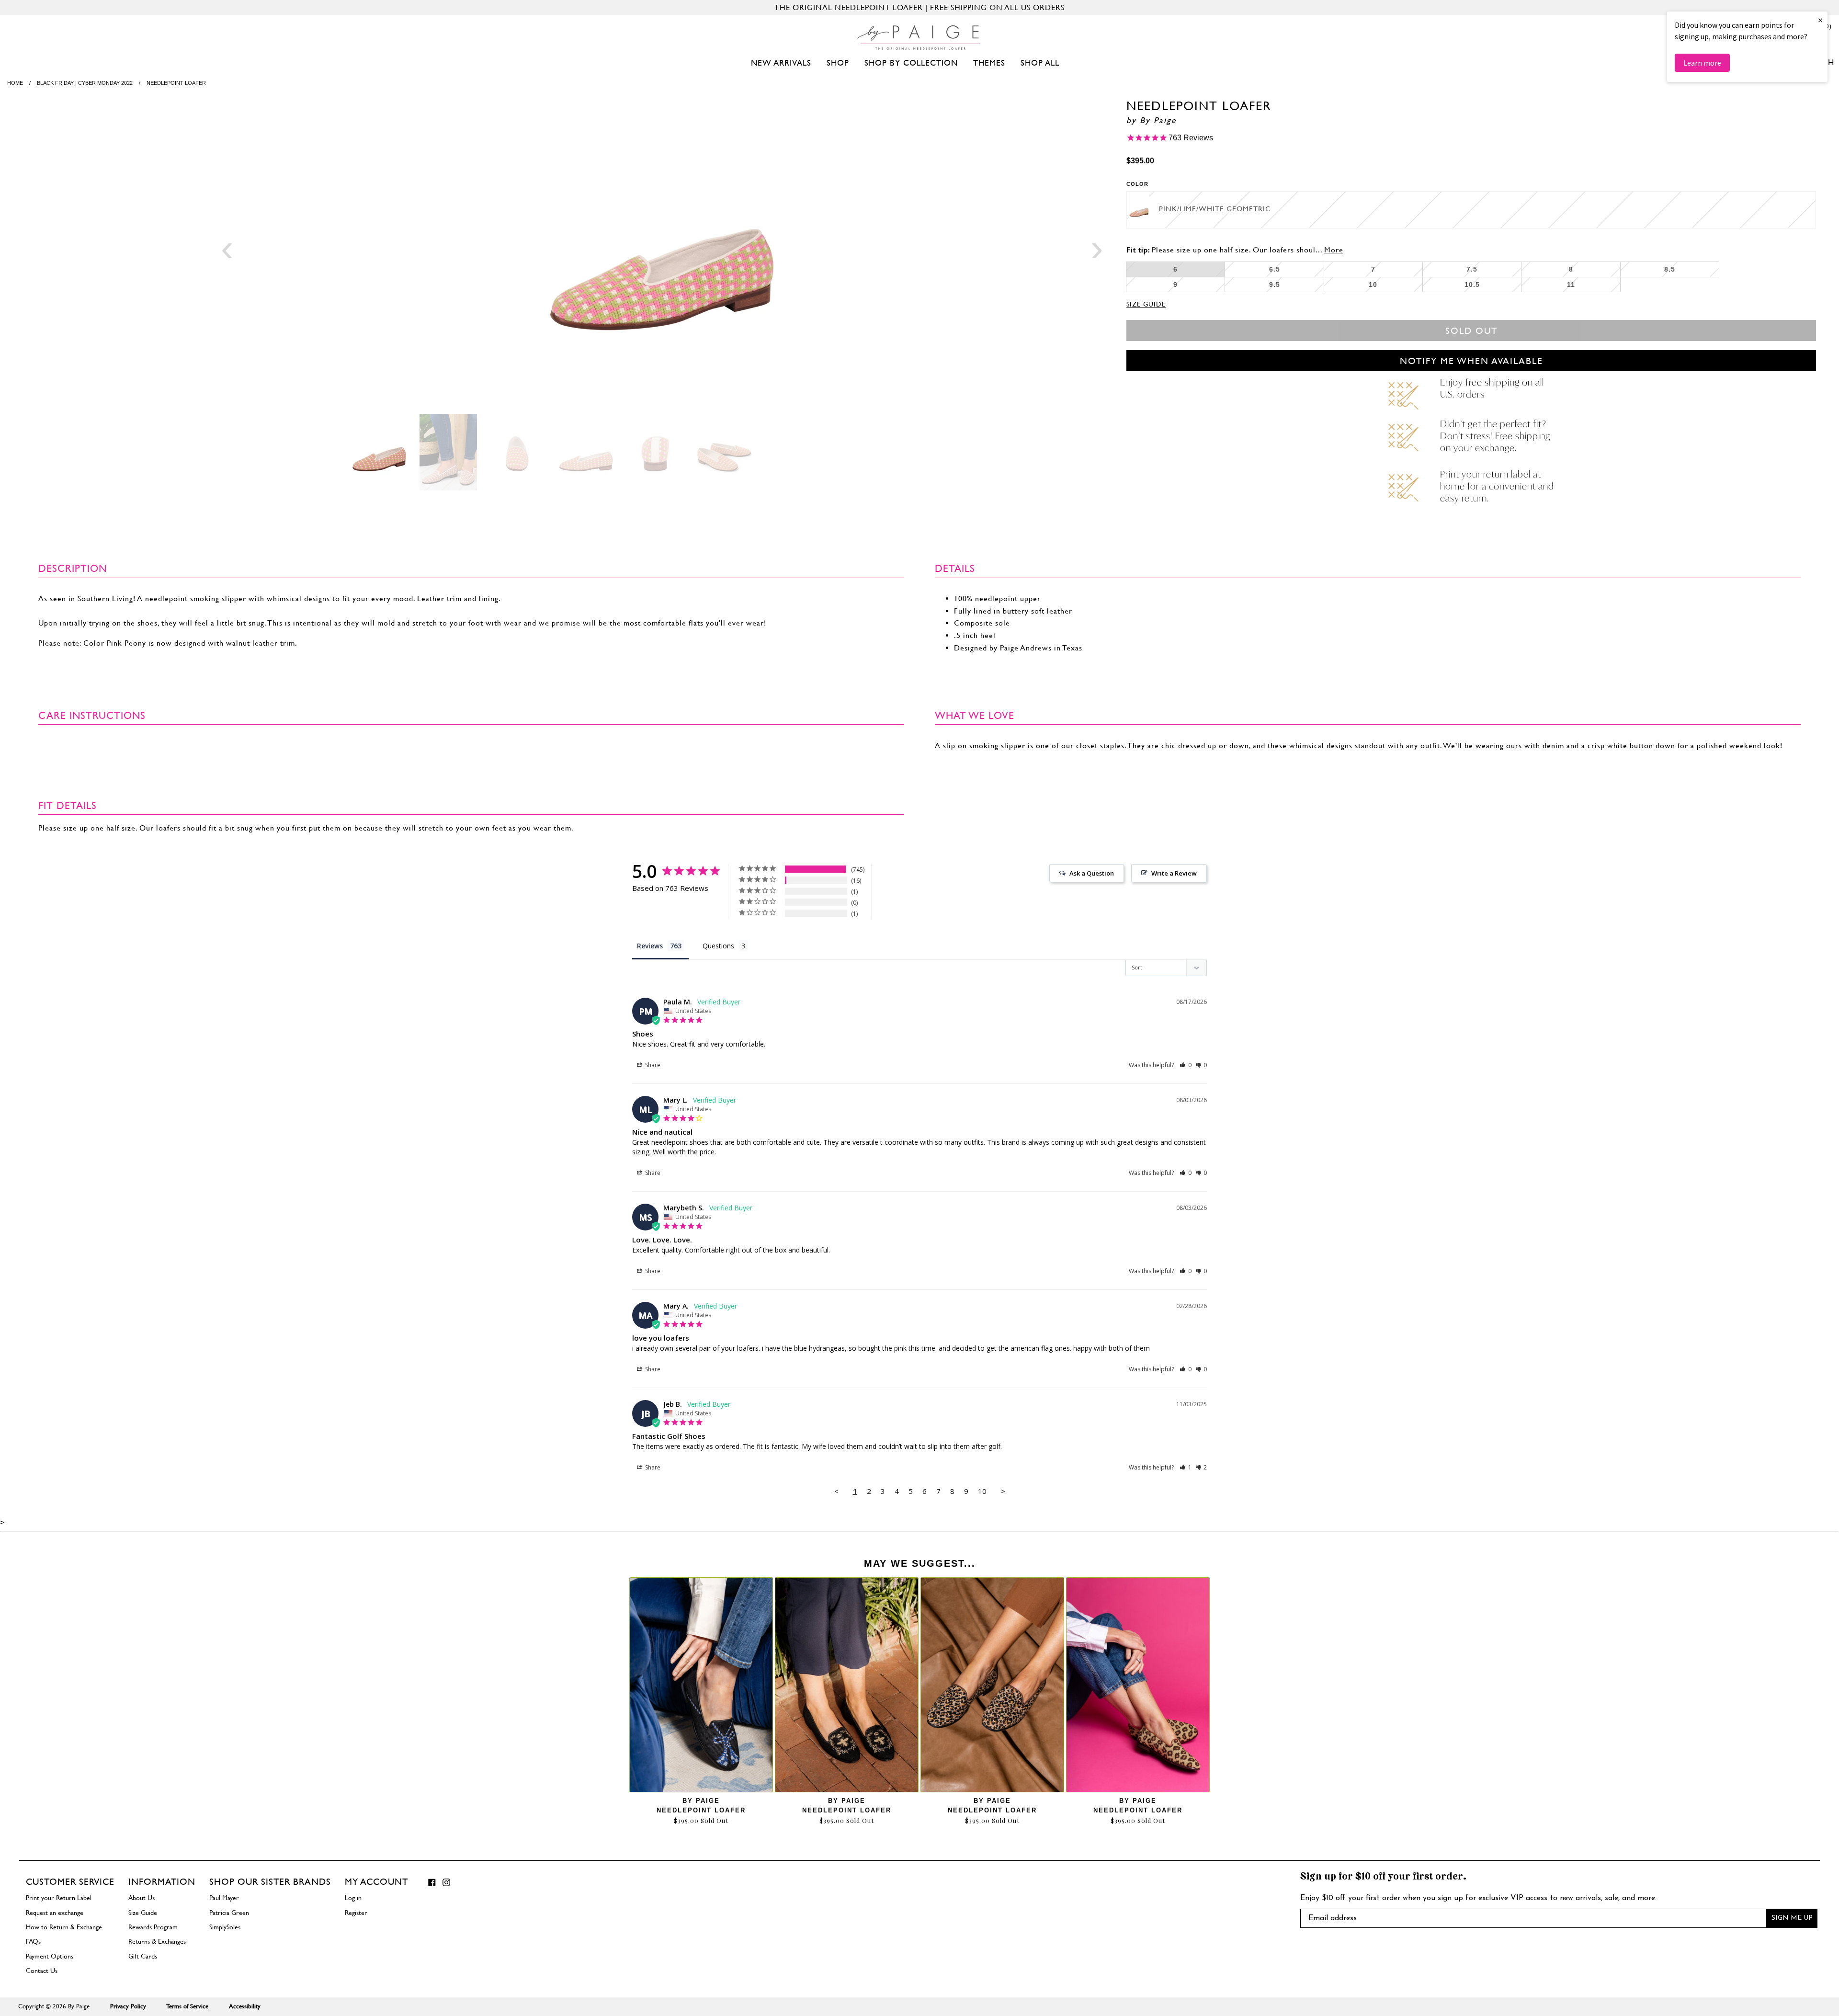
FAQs (33, 1941)
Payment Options (50, 1956)
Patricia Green (229, 1913)
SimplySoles (225, 1927)
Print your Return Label (59, 1898)
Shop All (1040, 63)
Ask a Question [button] (1092, 873)
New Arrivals (781, 63)
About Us (142, 1898)
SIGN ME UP (1792, 1918)
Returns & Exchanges (157, 1941)
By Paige (1158, 120)
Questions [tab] (718, 946)
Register (356, 1913)
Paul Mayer (224, 1898)
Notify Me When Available (1471, 361)
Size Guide (1146, 304)
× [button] (1820, 20)
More (1334, 250)
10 (982, 1491)
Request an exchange (55, 1913)
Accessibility (245, 2006)
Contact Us (42, 1970)
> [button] (1003, 1491)
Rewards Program (153, 1927)
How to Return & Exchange (64, 1927)
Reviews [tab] (650, 946)
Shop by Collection (911, 63)
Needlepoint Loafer (701, 1810)
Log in (353, 1898)
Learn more (1702, 63)
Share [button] (652, 1065)
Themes (989, 63)
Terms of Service (187, 2006)
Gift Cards (143, 1956)
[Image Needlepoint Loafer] (662, 252)
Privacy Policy (128, 2006)
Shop (838, 63)
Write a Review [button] (1174, 873)
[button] (1186, 1065)
